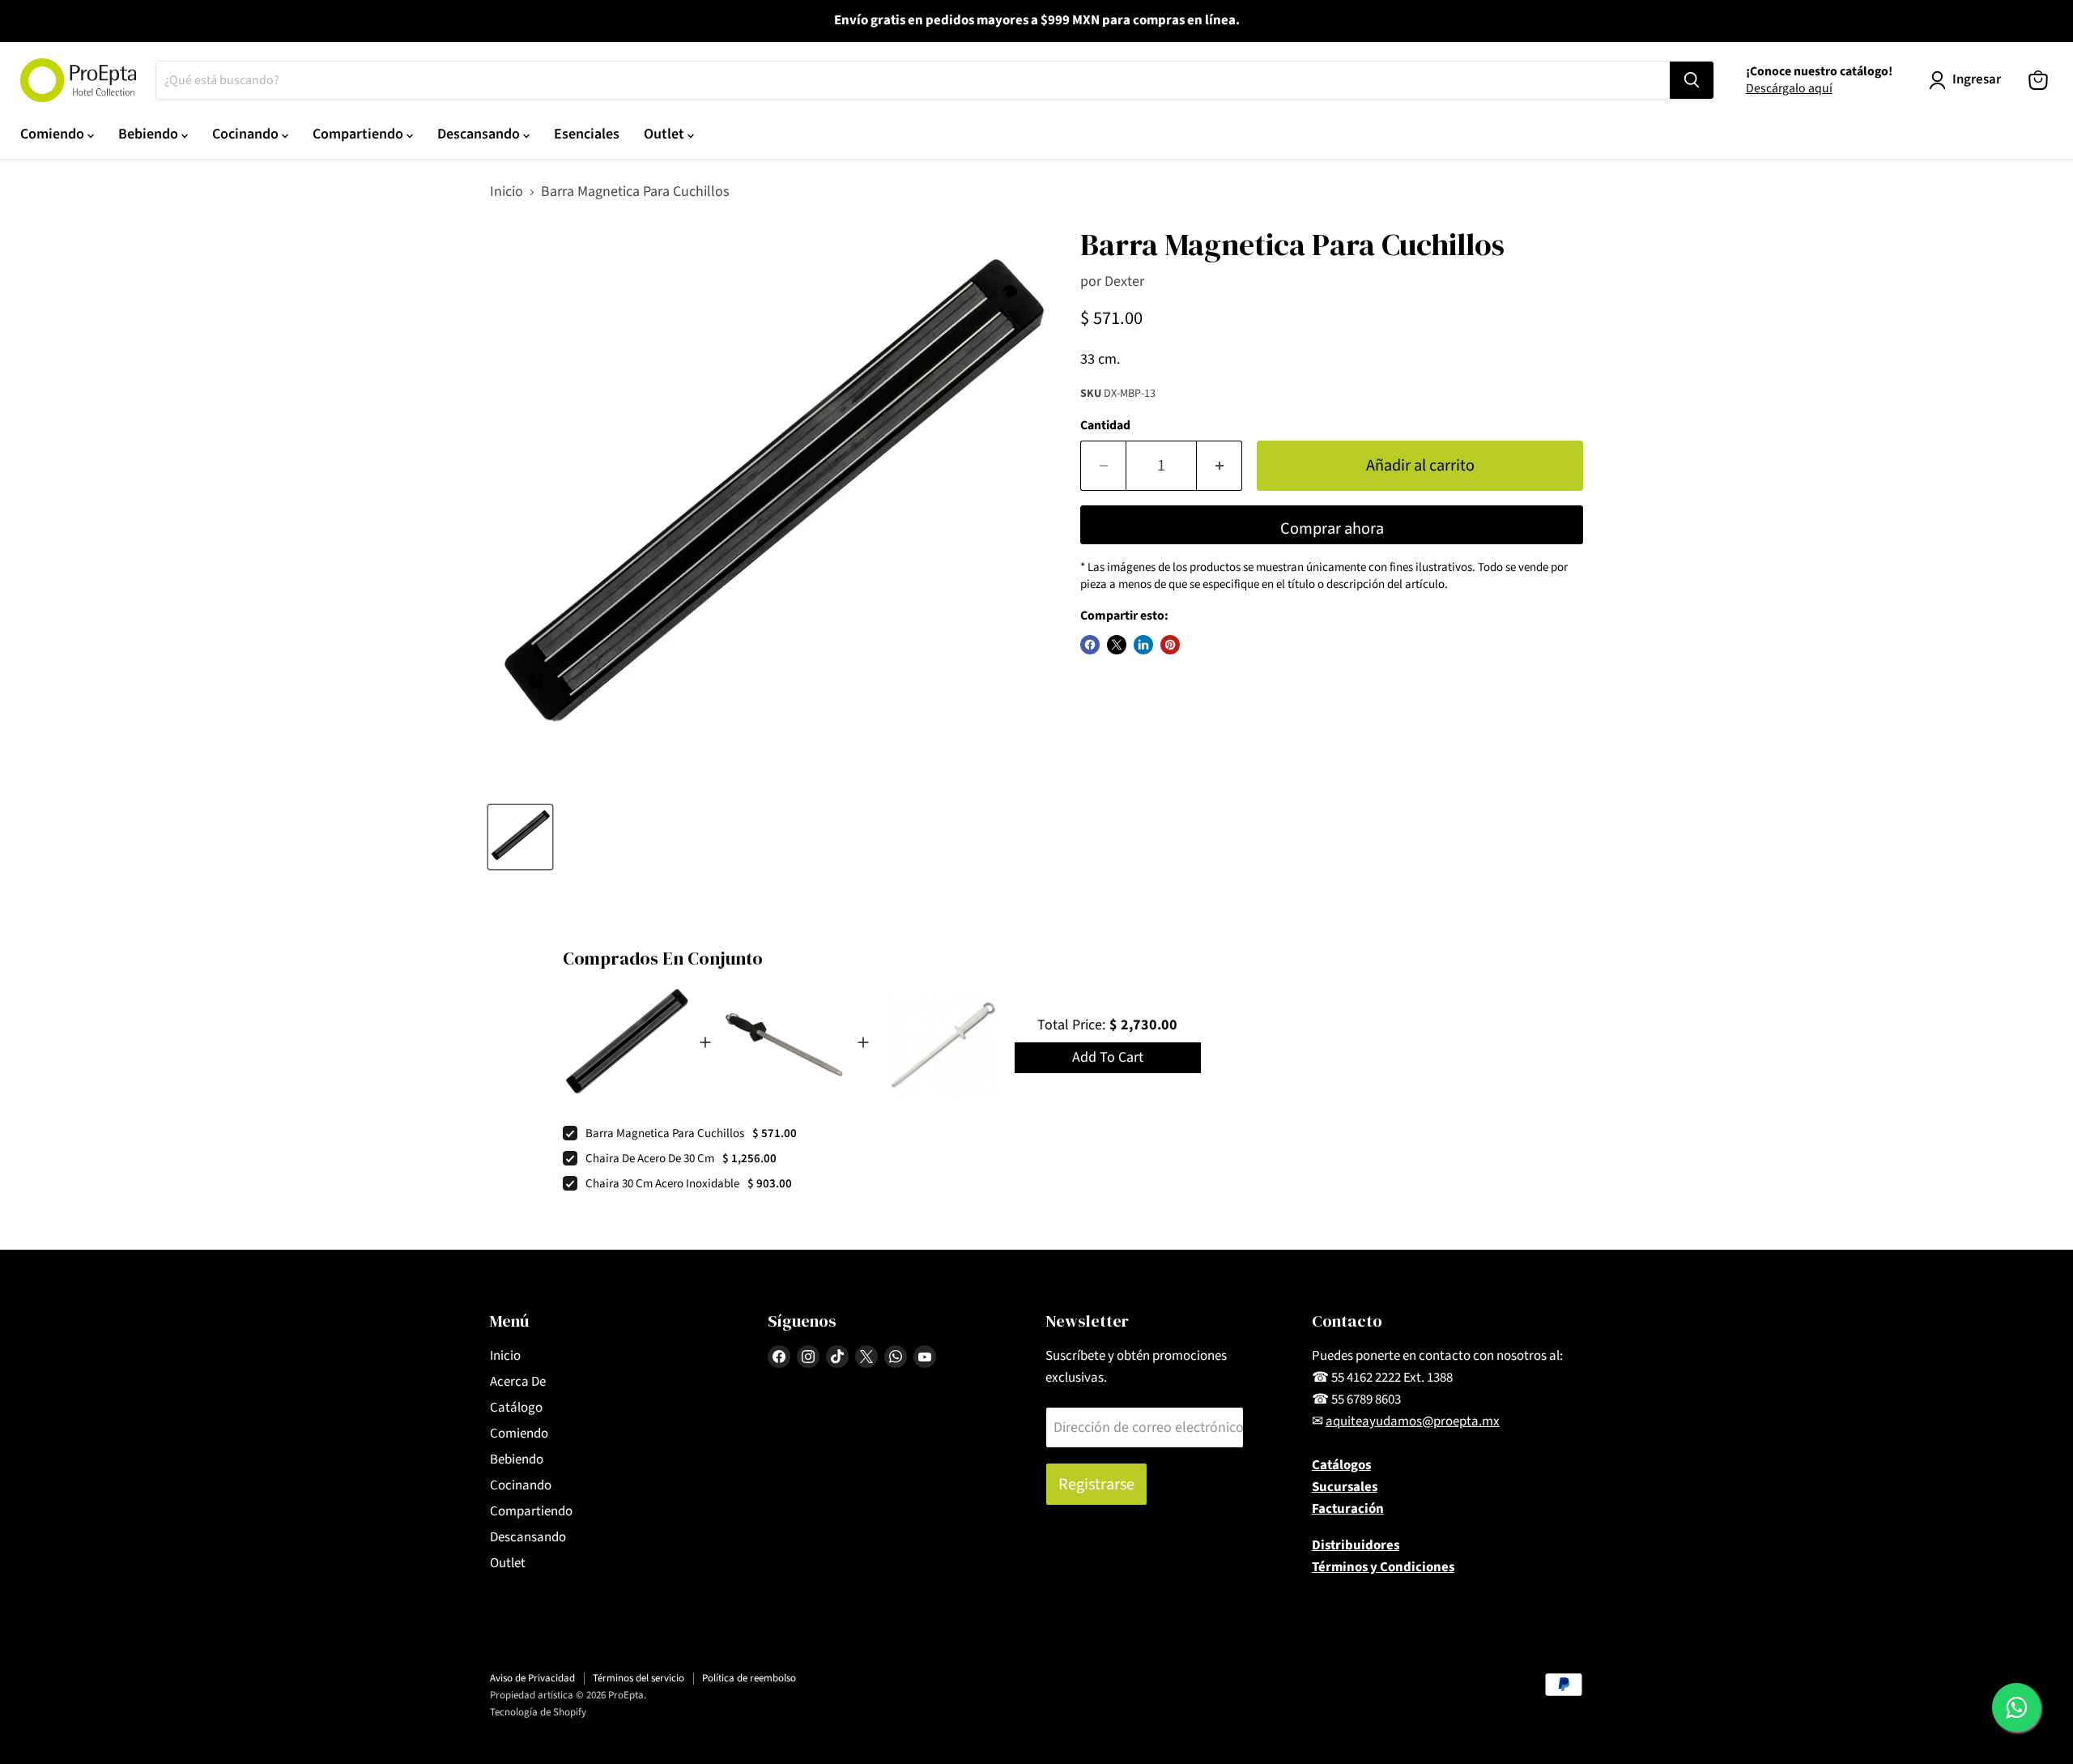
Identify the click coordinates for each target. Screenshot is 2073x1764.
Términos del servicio (639, 1678)
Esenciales (587, 134)
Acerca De (518, 1382)
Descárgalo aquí (1789, 88)
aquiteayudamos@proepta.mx (1413, 1421)
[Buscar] (1692, 80)
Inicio (507, 192)
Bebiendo (150, 134)
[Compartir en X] (1117, 645)
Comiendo (54, 134)
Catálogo (516, 1408)
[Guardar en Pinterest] (1170, 645)
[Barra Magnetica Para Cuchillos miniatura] (520, 837)
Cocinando (247, 134)
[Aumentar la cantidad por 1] (1220, 465)
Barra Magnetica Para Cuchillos (665, 1133)
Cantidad (1105, 425)
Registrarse (1096, 1484)
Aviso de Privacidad (532, 1678)
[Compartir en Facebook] (1090, 645)
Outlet (666, 134)
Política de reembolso (749, 1678)
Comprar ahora (1332, 528)
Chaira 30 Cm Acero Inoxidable (662, 1184)
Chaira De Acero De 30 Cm (650, 1159)
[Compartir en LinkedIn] (1143, 645)
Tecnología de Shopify (538, 1712)
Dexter (1124, 281)
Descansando (480, 134)
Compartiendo (360, 134)
